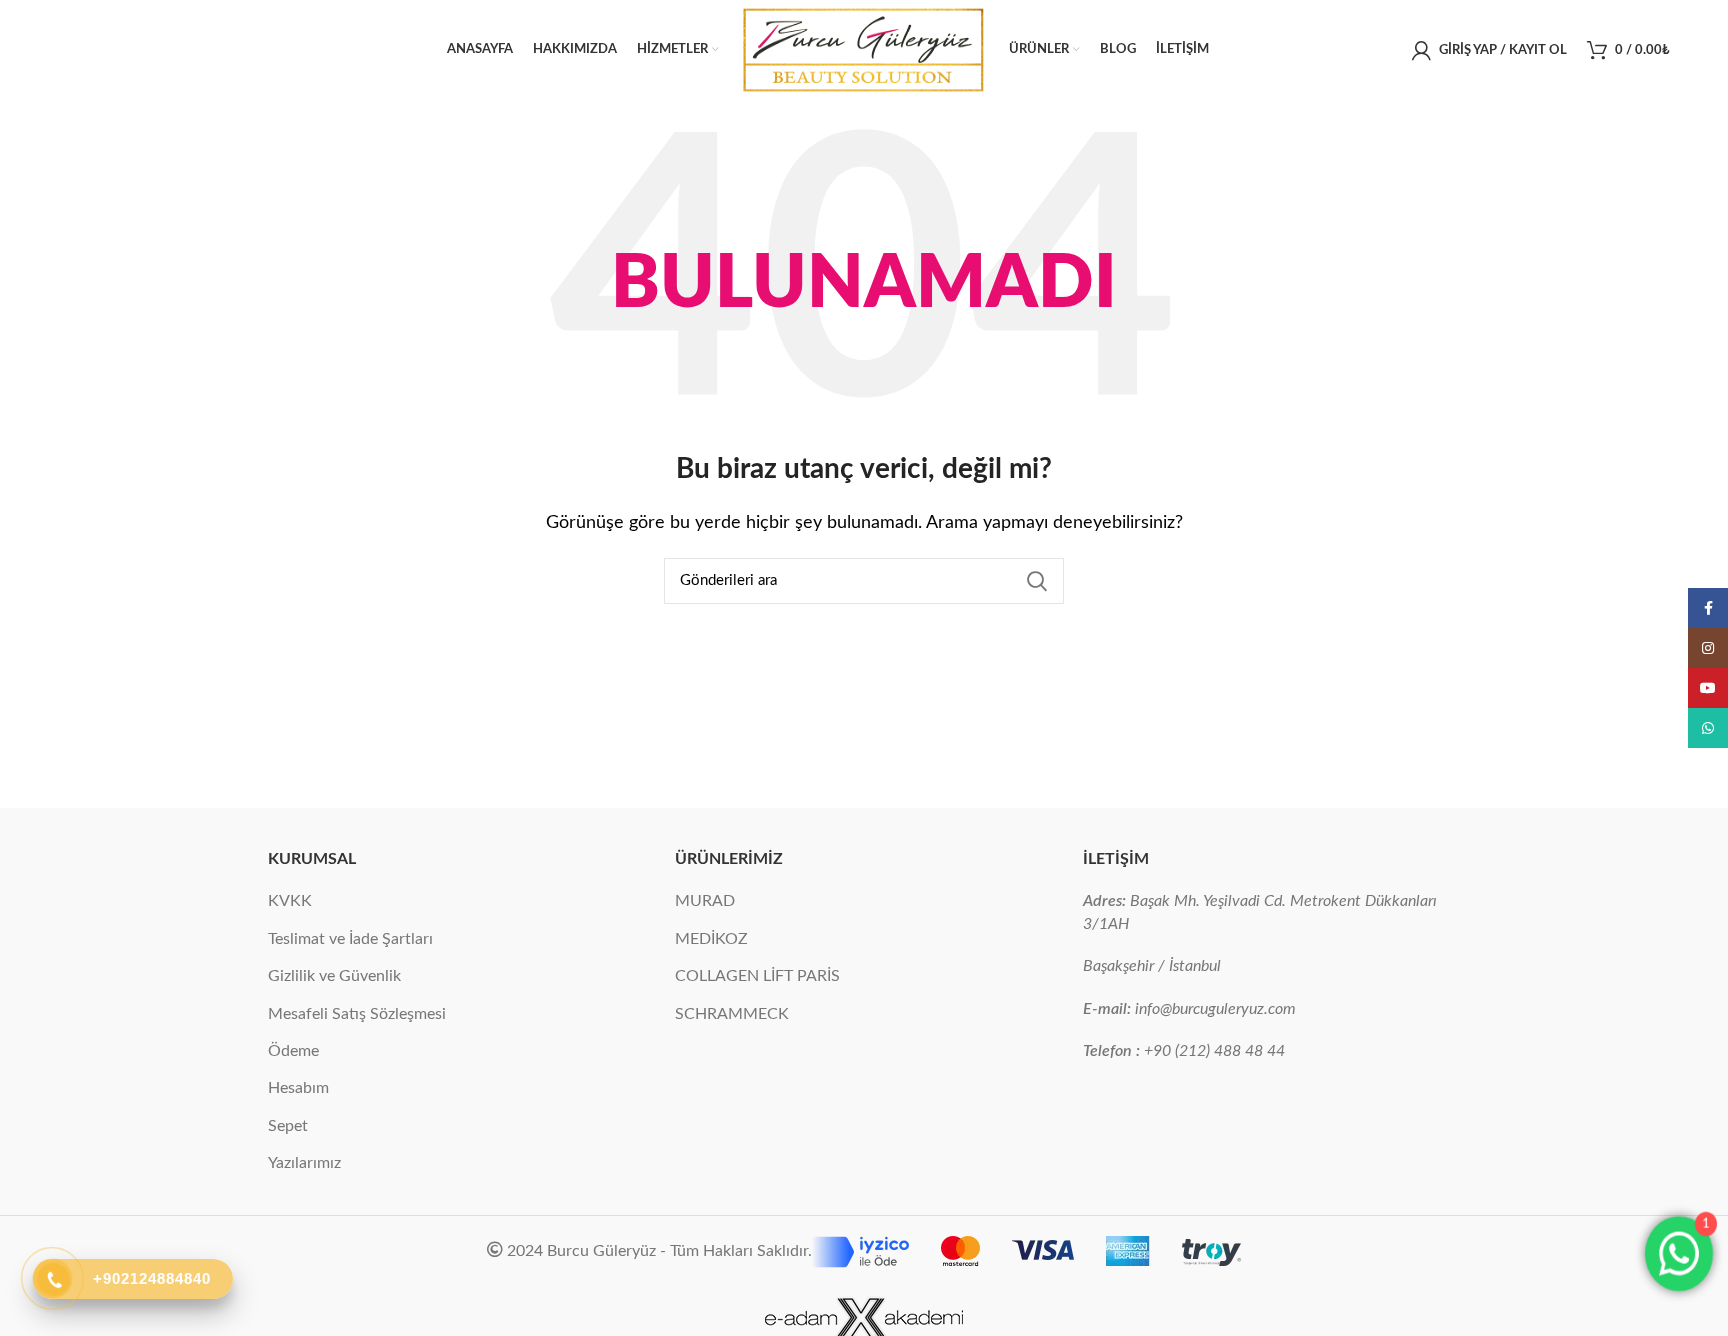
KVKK (290, 901)
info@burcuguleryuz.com (1215, 1009)
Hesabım (298, 1088)
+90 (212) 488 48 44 (1214, 1051)
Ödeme (293, 1051)
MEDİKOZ (711, 939)
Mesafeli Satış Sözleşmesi (357, 1014)
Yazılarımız (304, 1163)
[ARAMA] (1037, 581)
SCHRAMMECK (732, 1014)
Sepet (288, 1126)
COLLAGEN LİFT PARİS (757, 976)
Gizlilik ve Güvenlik (334, 976)
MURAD (705, 901)
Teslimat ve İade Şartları (350, 939)
